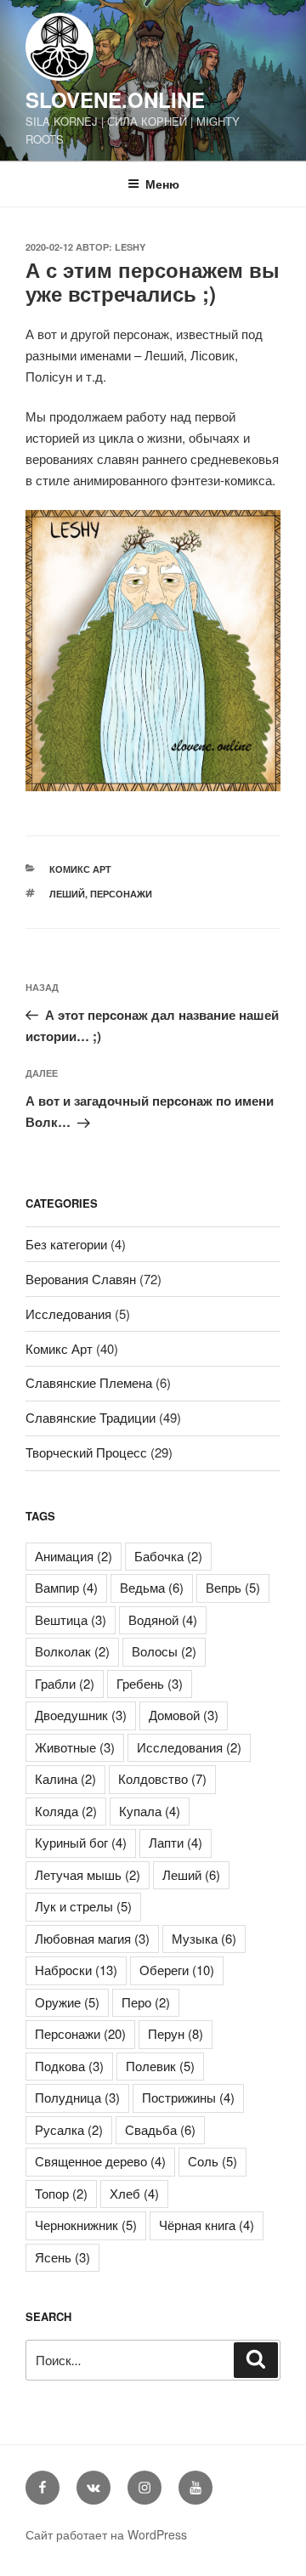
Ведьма (152, 1587)
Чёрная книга (207, 2225)
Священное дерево (100, 2161)
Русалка (69, 2129)
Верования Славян (81, 1279)
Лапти (176, 1842)
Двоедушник (81, 1715)
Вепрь (233, 1587)
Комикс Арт (80, 869)
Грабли (65, 1683)
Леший (67, 894)
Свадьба (160, 2129)
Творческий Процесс (86, 1452)
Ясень (62, 2257)
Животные (75, 1747)
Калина (65, 1778)
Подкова (69, 2066)
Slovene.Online (115, 99)
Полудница (77, 2097)
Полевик (160, 2066)
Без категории (66, 1244)
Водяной (163, 1619)
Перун (176, 2033)
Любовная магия (92, 1938)
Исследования (68, 1313)
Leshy (130, 247)
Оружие (67, 2002)
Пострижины (188, 2097)
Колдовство (162, 1778)
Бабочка (168, 1556)
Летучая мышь (88, 1874)
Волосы (164, 1651)
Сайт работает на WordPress (106, 2534)
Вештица (71, 1619)
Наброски (76, 1970)
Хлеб (134, 2193)
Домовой (184, 1715)
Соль (212, 2161)
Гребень (150, 1683)
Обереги (177, 1970)
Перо (146, 2002)
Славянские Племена (89, 1382)
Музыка (204, 1938)
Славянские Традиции (91, 1417)
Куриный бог (81, 1842)
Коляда (66, 1811)
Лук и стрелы (83, 1906)
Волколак (72, 1651)
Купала (150, 1811)
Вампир (66, 1587)
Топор (61, 2193)
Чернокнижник (86, 2225)
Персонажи (121, 894)
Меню (162, 184)
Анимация (74, 1556)
